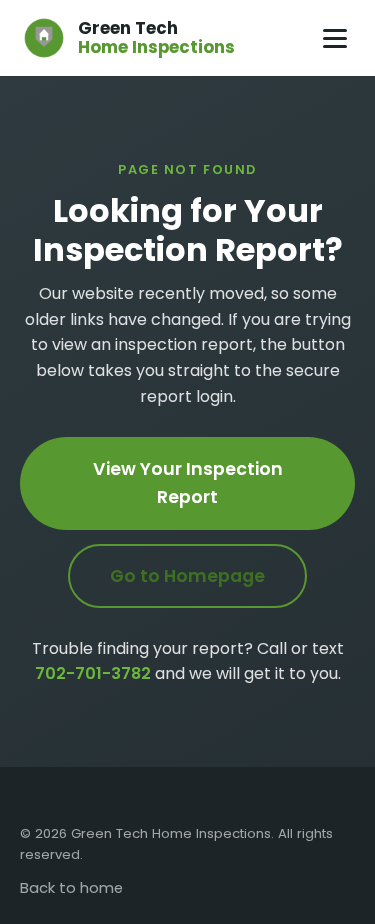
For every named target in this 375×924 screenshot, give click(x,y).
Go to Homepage (187, 576)
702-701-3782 (93, 673)
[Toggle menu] (335, 38)
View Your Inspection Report (188, 483)
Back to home (71, 888)
